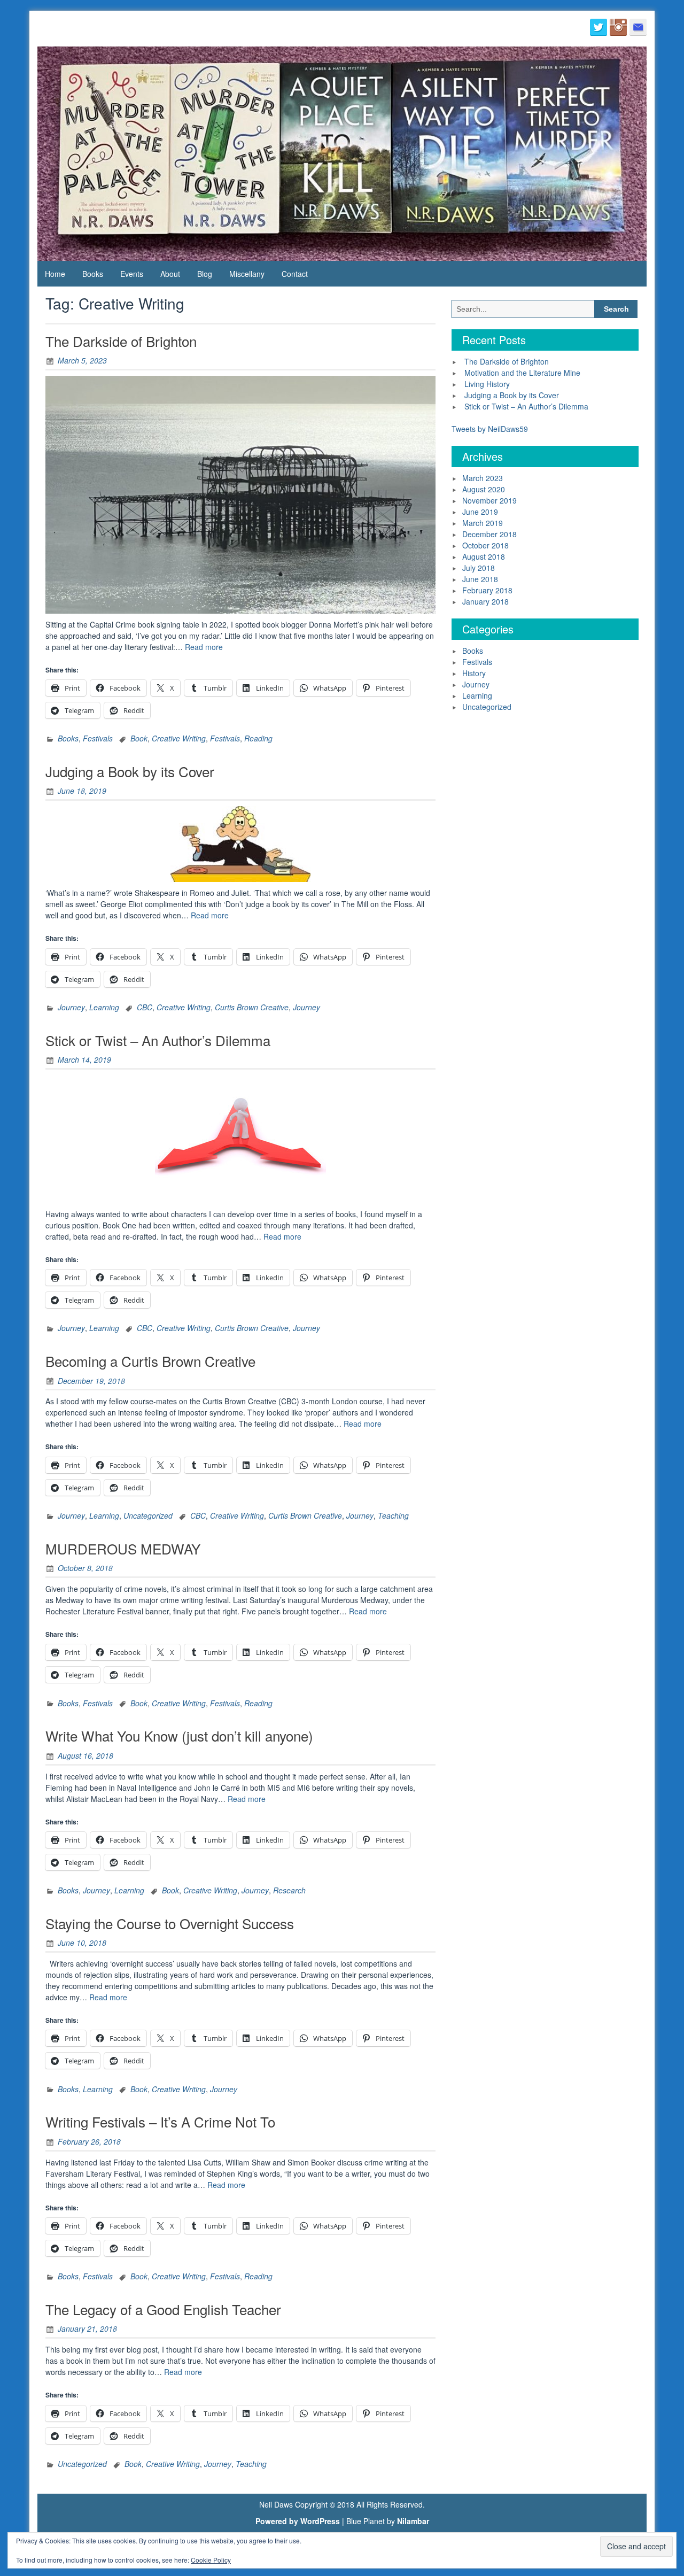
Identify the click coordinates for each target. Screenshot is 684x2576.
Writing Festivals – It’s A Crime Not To (160, 2121)
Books (93, 274)
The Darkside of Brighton (121, 341)
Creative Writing (179, 738)
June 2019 (480, 512)
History (474, 673)
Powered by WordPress (298, 2521)
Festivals (98, 738)
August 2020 (484, 489)
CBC (145, 1007)
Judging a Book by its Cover (130, 771)
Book (139, 738)
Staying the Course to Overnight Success (170, 1923)
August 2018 (484, 556)
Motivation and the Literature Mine (522, 373)
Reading (258, 738)
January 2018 (485, 601)
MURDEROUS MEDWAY (123, 1548)
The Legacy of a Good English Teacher (163, 2309)
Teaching (393, 1515)
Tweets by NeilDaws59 (490, 429)
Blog (205, 274)
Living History (487, 384)
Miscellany (247, 274)
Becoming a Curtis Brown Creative (150, 1361)
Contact (295, 274)
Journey (71, 1007)
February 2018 (487, 590)
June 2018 (480, 579)
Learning (104, 1007)
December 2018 (489, 534)
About (170, 274)
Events (132, 274)
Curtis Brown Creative (252, 1007)
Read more (204, 647)
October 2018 (485, 545)
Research (289, 1890)
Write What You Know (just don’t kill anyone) (179, 1735)
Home (55, 274)
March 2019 (483, 523)
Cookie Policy (211, 2560)
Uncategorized (148, 1515)
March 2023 (483, 478)
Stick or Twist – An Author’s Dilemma (158, 1040)
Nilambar (413, 2521)
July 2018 (479, 568)
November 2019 (489, 500)
